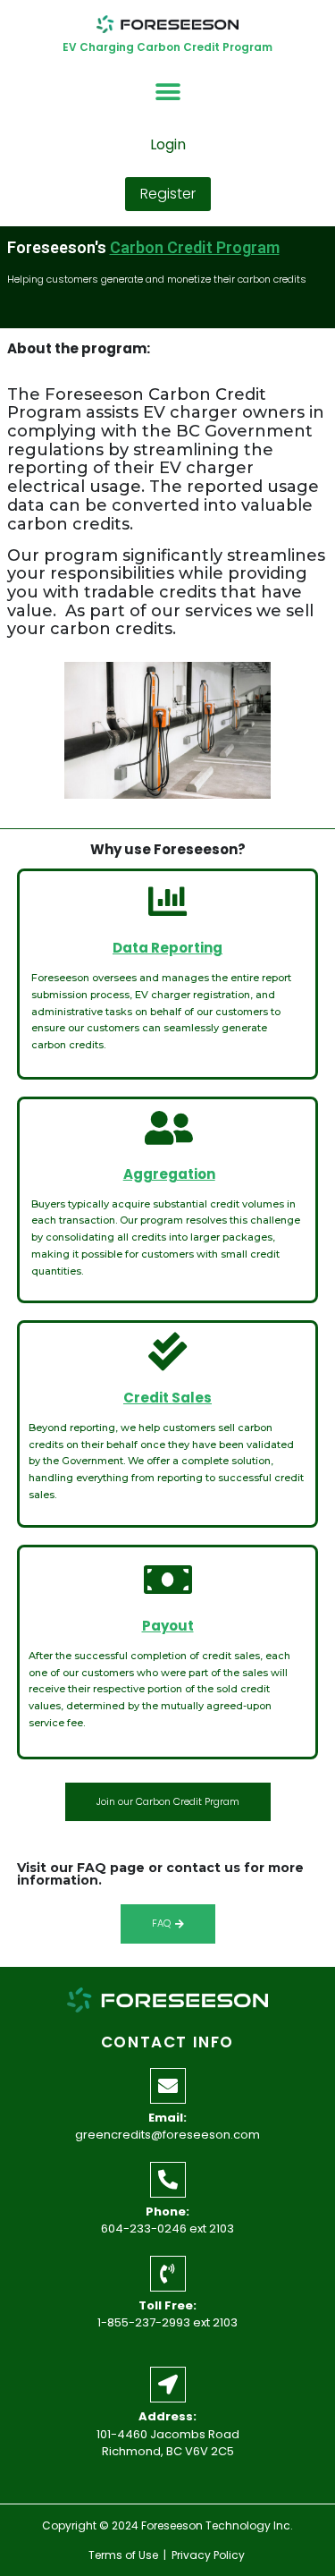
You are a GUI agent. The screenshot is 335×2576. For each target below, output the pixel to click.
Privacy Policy (209, 2555)
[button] (167, 93)
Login (168, 144)
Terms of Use (123, 2555)
